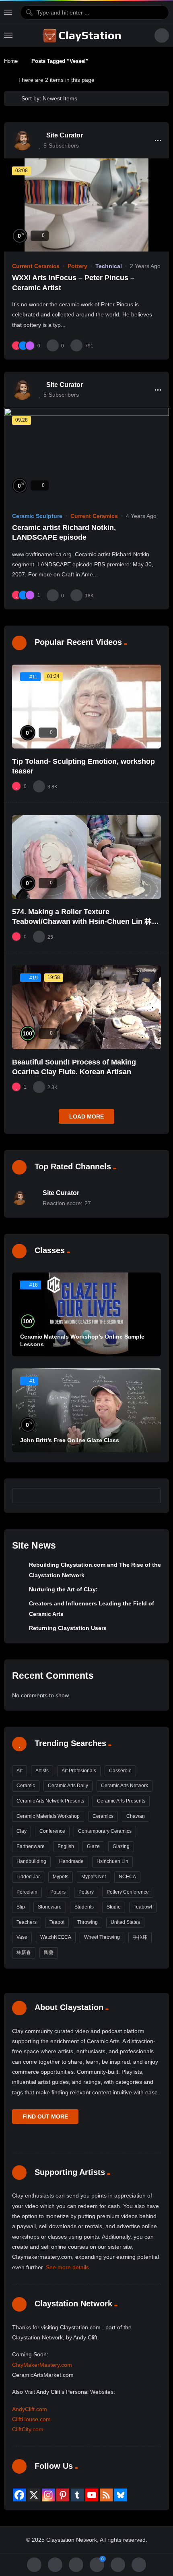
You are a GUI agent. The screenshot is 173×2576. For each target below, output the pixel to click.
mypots (61, 1877)
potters (58, 1892)
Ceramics (103, 1816)
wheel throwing (102, 1937)
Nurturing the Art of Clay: (63, 1589)
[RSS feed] (106, 2495)
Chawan (136, 1816)
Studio (114, 1907)
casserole (120, 1771)
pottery (86, 1892)
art (20, 1771)
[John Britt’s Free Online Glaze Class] (86, 1410)
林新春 (24, 1952)
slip (21, 1907)
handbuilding (31, 1861)
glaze (93, 1846)
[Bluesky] (121, 2495)
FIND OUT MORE (45, 2117)
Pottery (77, 266)
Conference (52, 1831)
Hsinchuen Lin (112, 1861)
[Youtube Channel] (92, 2495)
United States (125, 1922)
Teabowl (143, 1907)
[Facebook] (19, 2495)
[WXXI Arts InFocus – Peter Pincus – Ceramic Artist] (86, 205)
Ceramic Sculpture (37, 516)
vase (22, 1937)
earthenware (31, 1846)
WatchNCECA (56, 1937)
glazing (121, 1846)
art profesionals (79, 1771)
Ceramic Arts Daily (68, 1786)
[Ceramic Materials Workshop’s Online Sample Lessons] (86, 1314)
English (66, 1846)
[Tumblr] (77, 2495)
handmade (71, 1861)
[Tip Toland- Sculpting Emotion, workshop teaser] (86, 706)
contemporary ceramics (105, 1831)
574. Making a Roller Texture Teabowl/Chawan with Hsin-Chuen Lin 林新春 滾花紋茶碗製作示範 (85, 922)
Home (11, 61)
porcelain (27, 1892)
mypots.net (94, 1877)
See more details (67, 2267)
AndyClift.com (30, 2409)
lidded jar (28, 1877)
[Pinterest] (63, 2495)
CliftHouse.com (31, 2419)
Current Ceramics (36, 266)
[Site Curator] (22, 140)
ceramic (26, 1786)
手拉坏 (140, 1937)
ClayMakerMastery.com (42, 2365)
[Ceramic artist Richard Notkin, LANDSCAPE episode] (86, 454)
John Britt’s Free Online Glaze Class (70, 1440)
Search (151, 1496)
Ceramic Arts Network (125, 1786)
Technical (109, 266)
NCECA (127, 1877)
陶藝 (49, 1952)
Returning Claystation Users (68, 1628)
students (84, 1907)
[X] (34, 2495)
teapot (57, 1922)
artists (42, 1771)
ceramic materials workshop (48, 1816)
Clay (22, 1831)
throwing (88, 1922)
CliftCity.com (28, 2429)
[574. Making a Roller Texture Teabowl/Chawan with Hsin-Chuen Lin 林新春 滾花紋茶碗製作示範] (86, 857)
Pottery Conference (128, 1892)
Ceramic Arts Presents (121, 1801)
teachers (27, 1922)
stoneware (50, 1907)
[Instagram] (48, 2495)
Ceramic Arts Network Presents (50, 1801)
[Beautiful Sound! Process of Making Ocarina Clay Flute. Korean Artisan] (86, 1007)
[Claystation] (83, 35)
